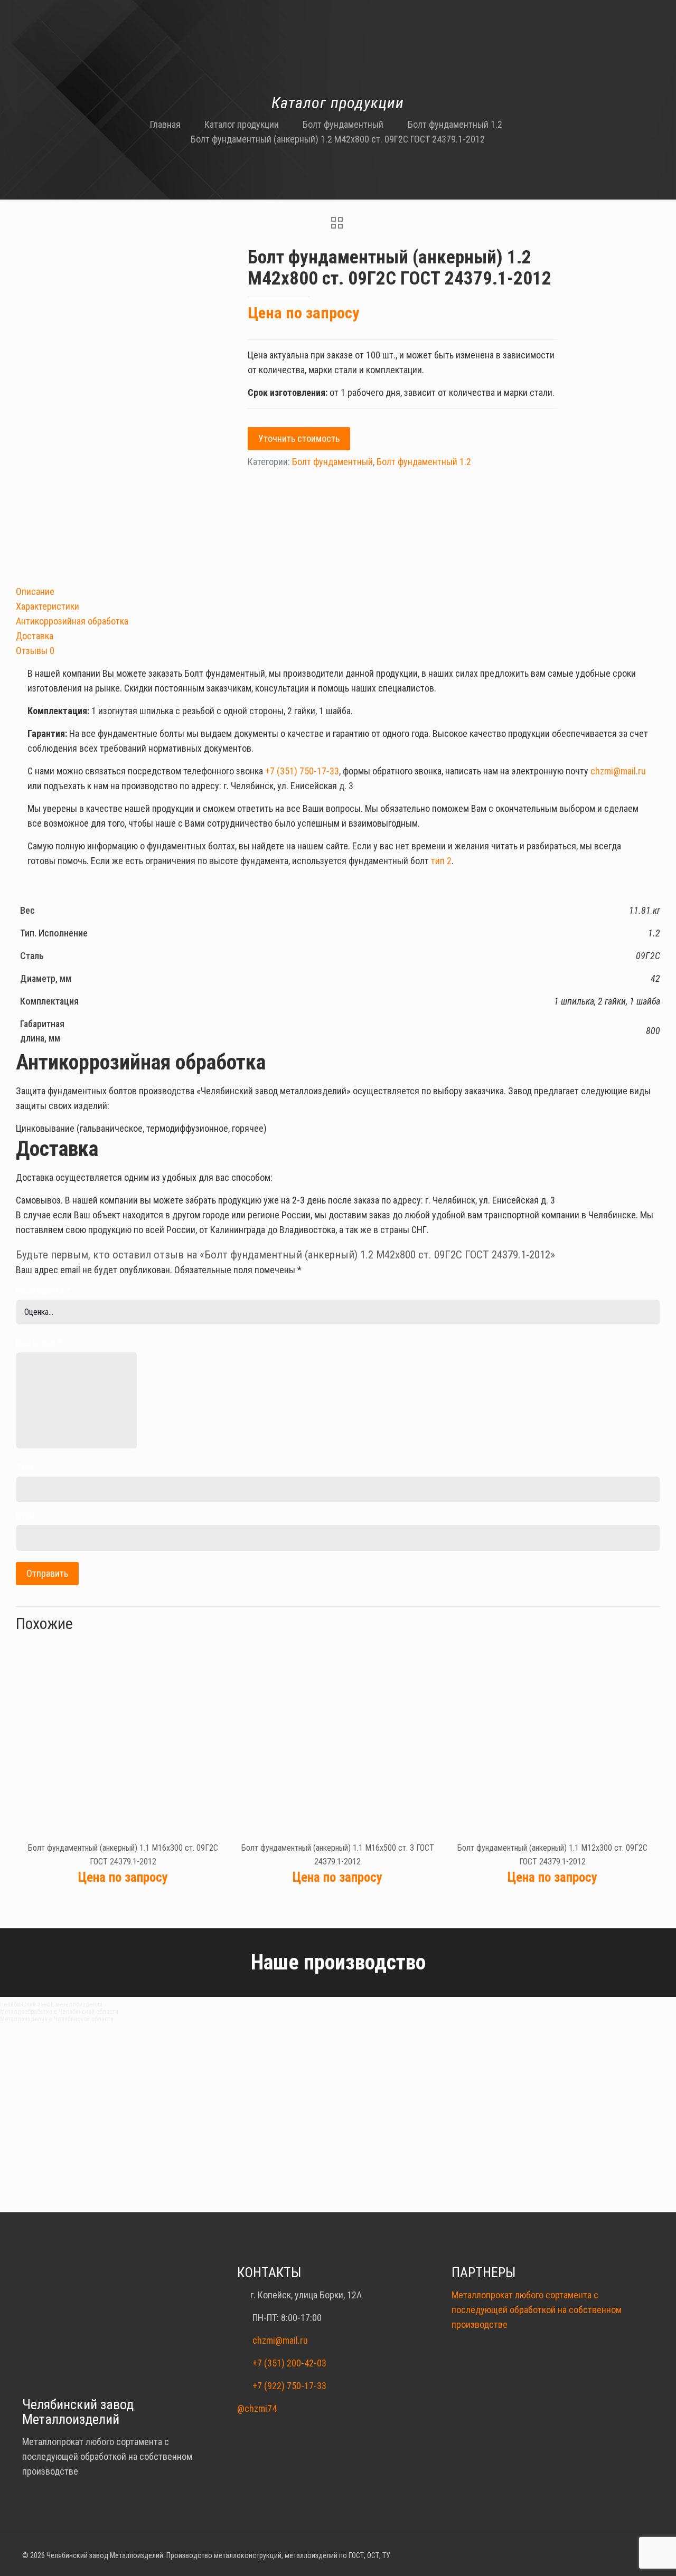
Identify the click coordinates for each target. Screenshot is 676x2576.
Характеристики (48, 606)
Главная (165, 124)
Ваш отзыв (39, 1343)
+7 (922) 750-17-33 (289, 2386)
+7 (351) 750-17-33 (302, 771)
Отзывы (35, 651)
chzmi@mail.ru (618, 771)
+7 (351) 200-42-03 (289, 2363)
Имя (24, 1467)
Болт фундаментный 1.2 (455, 124)
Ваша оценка (43, 1290)
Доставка (35, 636)
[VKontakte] (638, 2556)
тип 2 (441, 861)
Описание (35, 591)
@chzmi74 (257, 2408)
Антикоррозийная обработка (72, 621)
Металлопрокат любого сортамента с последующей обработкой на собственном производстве (537, 2310)
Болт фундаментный (343, 124)
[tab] (338, 592)
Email (25, 1515)
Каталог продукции (242, 124)
